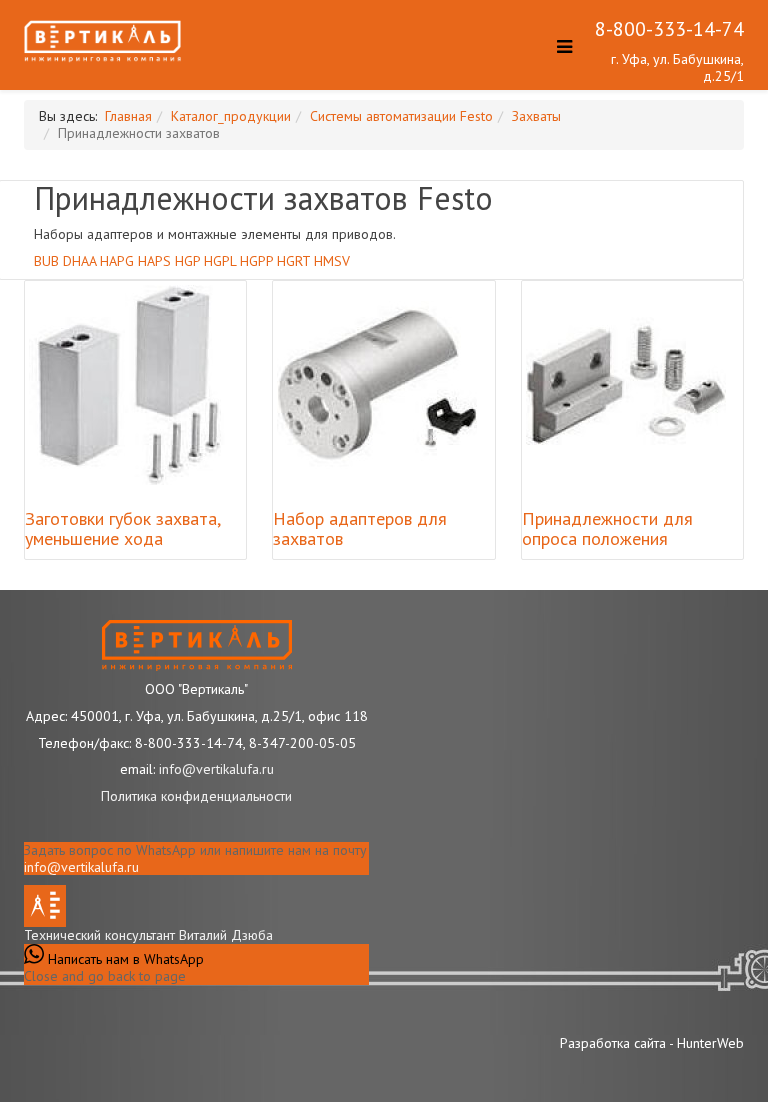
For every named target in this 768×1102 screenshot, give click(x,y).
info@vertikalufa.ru (81, 867)
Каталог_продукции (231, 116)
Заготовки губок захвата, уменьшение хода (122, 528)
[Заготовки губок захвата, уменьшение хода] (129, 385)
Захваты (536, 116)
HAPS (154, 261)
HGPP (256, 261)
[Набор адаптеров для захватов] (377, 385)
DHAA (79, 261)
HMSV (332, 261)
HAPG (117, 261)
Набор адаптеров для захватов (360, 528)
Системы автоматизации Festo (401, 116)
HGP (187, 261)
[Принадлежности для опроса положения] (626, 385)
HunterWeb (710, 1043)
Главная (128, 116)
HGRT (293, 261)
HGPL (220, 261)
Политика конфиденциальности (196, 796)
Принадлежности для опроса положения (607, 528)
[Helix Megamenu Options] (559, 50)
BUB (46, 261)
